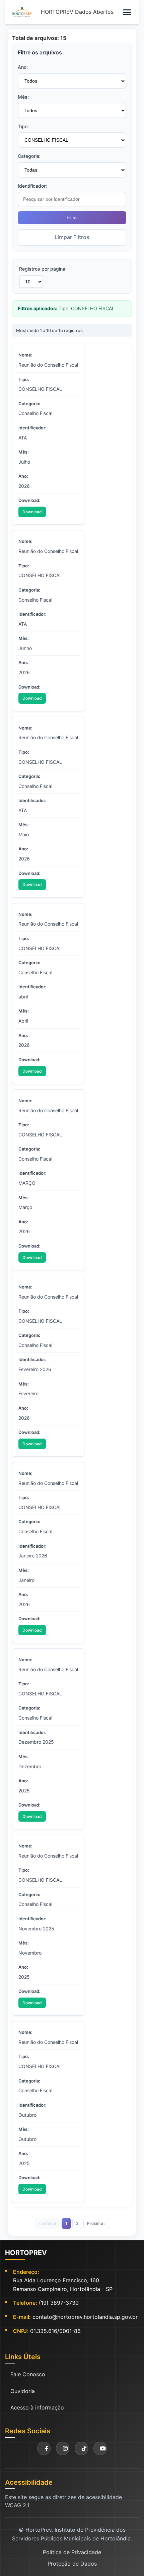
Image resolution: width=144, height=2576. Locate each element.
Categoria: (29, 156)
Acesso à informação (37, 2407)
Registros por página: (43, 269)
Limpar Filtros (72, 237)
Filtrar (72, 218)
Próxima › (96, 2223)
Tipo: (23, 126)
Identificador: (32, 186)
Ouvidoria (23, 2391)
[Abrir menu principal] (127, 12)
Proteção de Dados (72, 2564)
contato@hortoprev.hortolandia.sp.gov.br (85, 2317)
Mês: (23, 97)
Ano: (23, 67)
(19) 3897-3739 (59, 2303)
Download (32, 512)
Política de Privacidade (72, 2552)
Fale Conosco (28, 2374)
